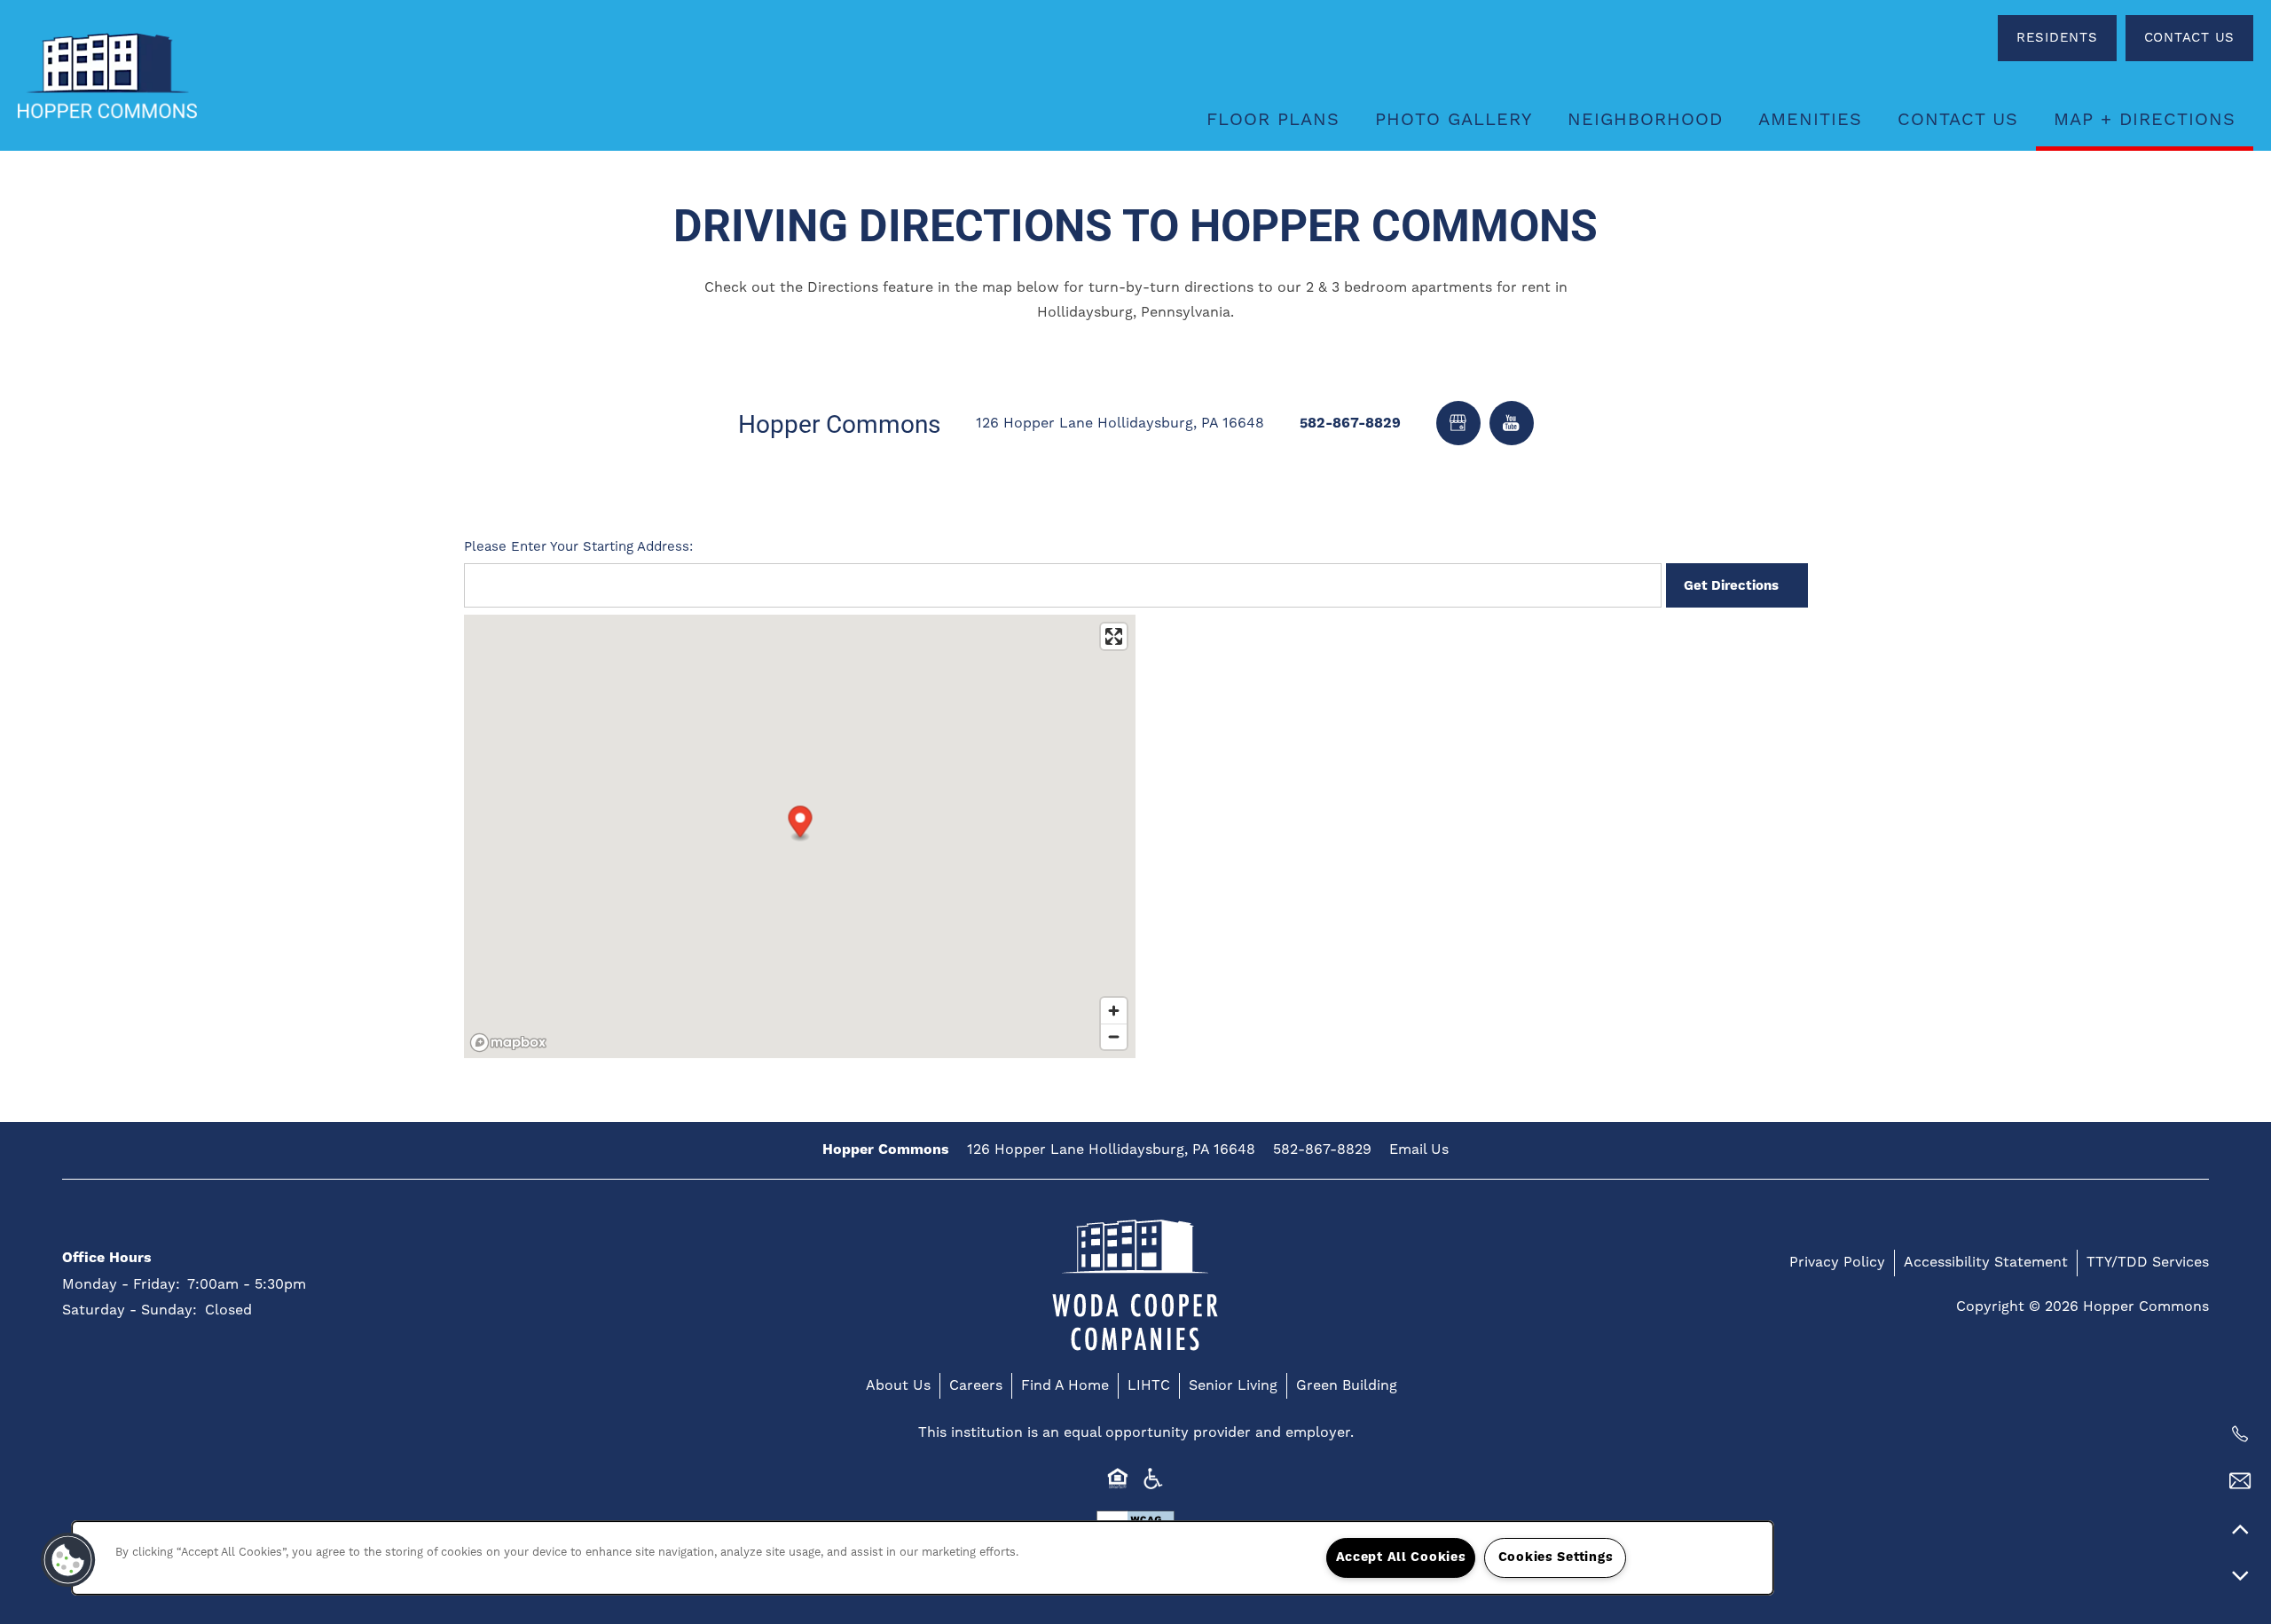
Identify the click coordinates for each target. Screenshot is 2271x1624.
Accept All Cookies (1401, 1557)
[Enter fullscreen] (1114, 636)
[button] (2057, 38)
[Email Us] (2240, 1481)
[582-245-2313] (2240, 1434)
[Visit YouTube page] (1512, 423)
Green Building (1347, 1385)
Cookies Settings (1556, 1557)
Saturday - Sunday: (130, 1310)
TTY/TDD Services (2148, 1262)
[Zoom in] (1114, 1011)
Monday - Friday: (121, 1284)
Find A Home (1065, 1385)
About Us (898, 1385)
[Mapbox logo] (508, 1043)
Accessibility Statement (1986, 1262)
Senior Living (1233, 1385)
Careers (976, 1385)
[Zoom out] (1114, 1036)
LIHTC (1149, 1385)
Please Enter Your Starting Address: (578, 547)
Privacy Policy (1837, 1262)
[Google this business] (1458, 423)
